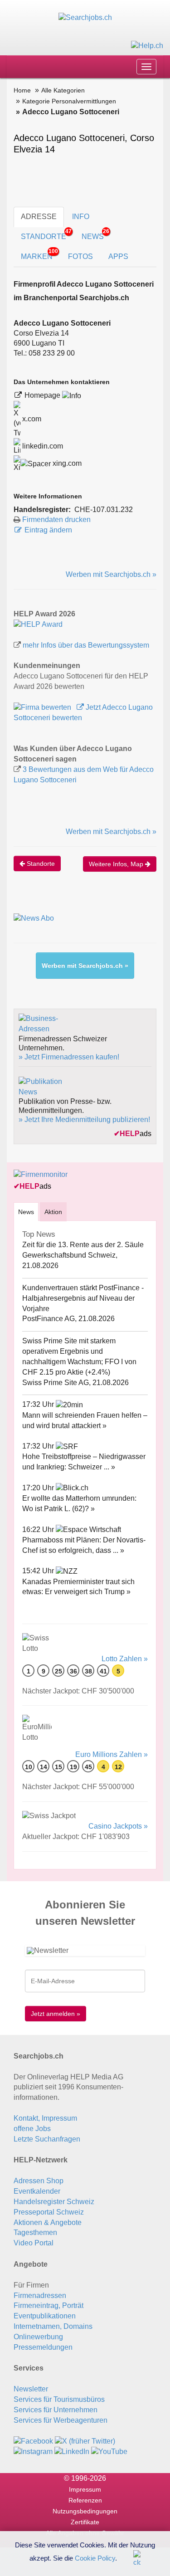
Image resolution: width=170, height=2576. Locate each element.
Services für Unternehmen (56, 2410)
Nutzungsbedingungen (85, 2511)
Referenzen (85, 2500)
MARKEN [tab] (39, 254)
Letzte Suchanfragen (47, 2139)
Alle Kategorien (63, 90)
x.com (31, 419)
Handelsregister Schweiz (54, 2202)
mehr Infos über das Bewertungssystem (86, 645)
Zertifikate (85, 2522)
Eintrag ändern (48, 530)
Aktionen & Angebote (48, 2222)
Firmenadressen (40, 2295)
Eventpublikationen (45, 2316)
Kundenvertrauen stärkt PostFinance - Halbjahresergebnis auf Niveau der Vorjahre (83, 1298)
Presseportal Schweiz (49, 2212)
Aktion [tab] (53, 1212)
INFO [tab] (81, 217)
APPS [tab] (118, 256)
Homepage (43, 395)
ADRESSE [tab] (39, 217)
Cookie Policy (95, 2558)
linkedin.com (42, 446)
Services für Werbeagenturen (61, 2420)
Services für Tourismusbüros (59, 2399)
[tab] (26, 1212)
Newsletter (31, 2389)
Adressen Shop (39, 2181)
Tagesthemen (35, 2232)
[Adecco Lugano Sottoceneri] (38, 624)
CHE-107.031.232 (104, 510)
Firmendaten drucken (56, 520)
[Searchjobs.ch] (85, 17)
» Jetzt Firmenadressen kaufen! (69, 1057)
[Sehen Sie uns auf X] (85, 2441)
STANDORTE (46, 234)
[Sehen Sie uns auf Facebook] (33, 2441)
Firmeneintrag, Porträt (49, 2305)
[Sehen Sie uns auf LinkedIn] (72, 2452)
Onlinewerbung (38, 2337)
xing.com (66, 463)
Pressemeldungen (43, 2347)
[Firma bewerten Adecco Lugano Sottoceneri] (43, 707)
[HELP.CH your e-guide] (147, 45)
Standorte (40, 864)
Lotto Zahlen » (125, 1659)
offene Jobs (32, 2129)
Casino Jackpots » (118, 1826)
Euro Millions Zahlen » (112, 1754)
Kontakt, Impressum (45, 2118)
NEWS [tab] (95, 234)
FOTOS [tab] (80, 256)
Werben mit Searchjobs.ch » (111, 574)
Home (22, 90)
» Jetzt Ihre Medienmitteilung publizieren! (84, 1120)
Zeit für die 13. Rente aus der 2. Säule (83, 1245)
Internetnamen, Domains (53, 2326)
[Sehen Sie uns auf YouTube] (109, 2452)
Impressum (85, 2489)
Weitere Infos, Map (117, 864)
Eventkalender (37, 2191)
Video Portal (34, 2243)
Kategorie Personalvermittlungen (69, 101)
